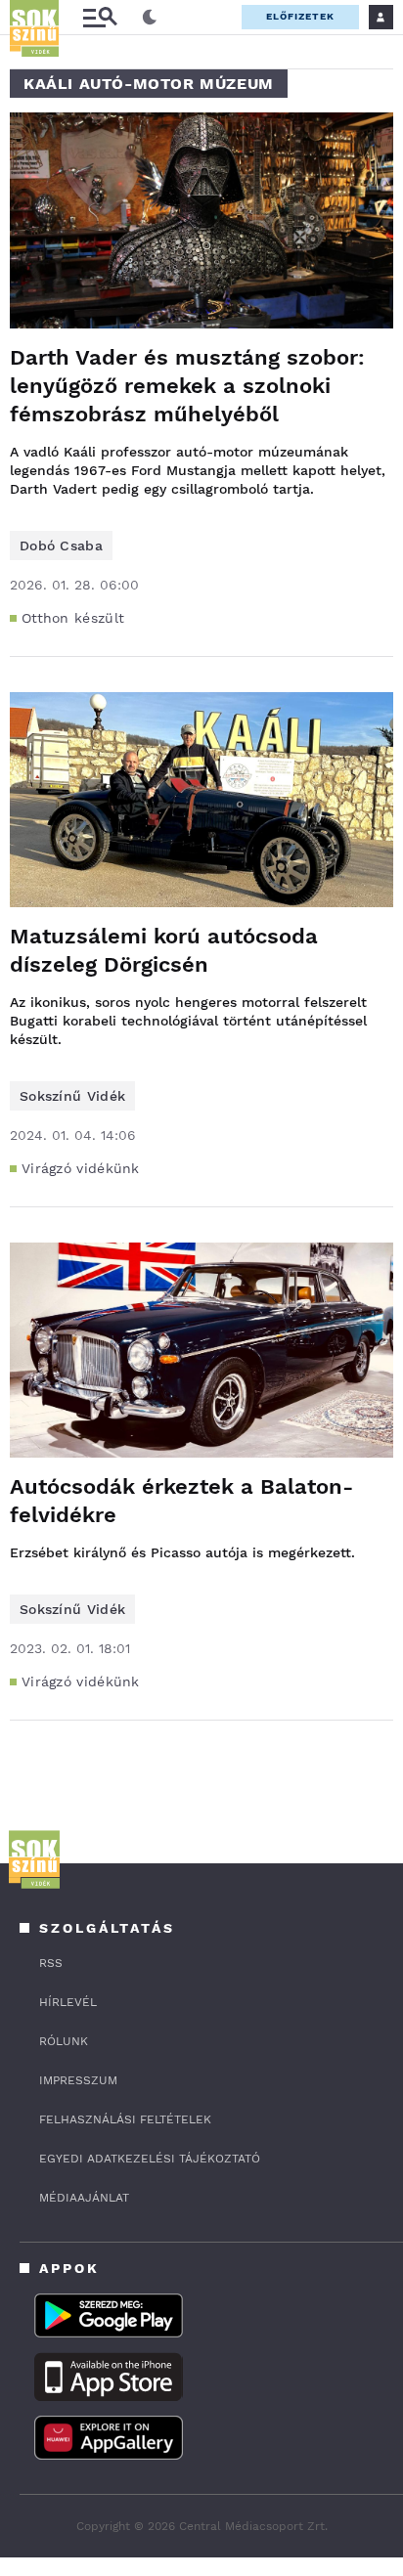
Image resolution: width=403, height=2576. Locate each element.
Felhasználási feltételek (125, 2119)
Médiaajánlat (84, 2198)
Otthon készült (73, 618)
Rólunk (64, 2041)
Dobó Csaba (61, 546)
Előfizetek (300, 16)
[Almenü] (100, 17)
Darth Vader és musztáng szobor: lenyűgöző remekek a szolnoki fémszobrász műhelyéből (187, 386)
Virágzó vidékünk (81, 1168)
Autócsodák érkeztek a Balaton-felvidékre (181, 1501)
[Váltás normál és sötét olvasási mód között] (150, 18)
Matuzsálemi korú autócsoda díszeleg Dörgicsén (164, 950)
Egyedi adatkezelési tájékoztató (150, 2159)
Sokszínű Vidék (72, 1096)
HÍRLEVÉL (68, 2002)
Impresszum (78, 2080)
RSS (51, 1963)
